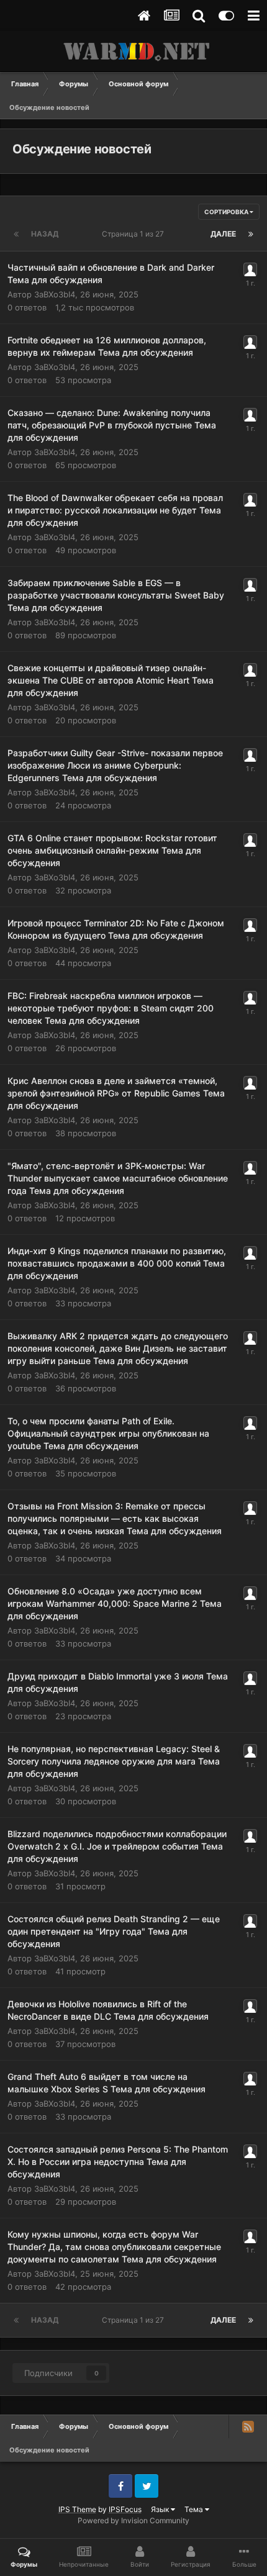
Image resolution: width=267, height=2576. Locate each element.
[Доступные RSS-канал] (248, 2426)
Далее (223, 234)
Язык (161, 2509)
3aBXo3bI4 (55, 294)
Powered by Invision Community (133, 2520)
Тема (195, 2509)
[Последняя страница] (251, 234)
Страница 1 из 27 (135, 234)
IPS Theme (77, 2509)
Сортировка (227, 212)
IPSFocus (125, 2509)
